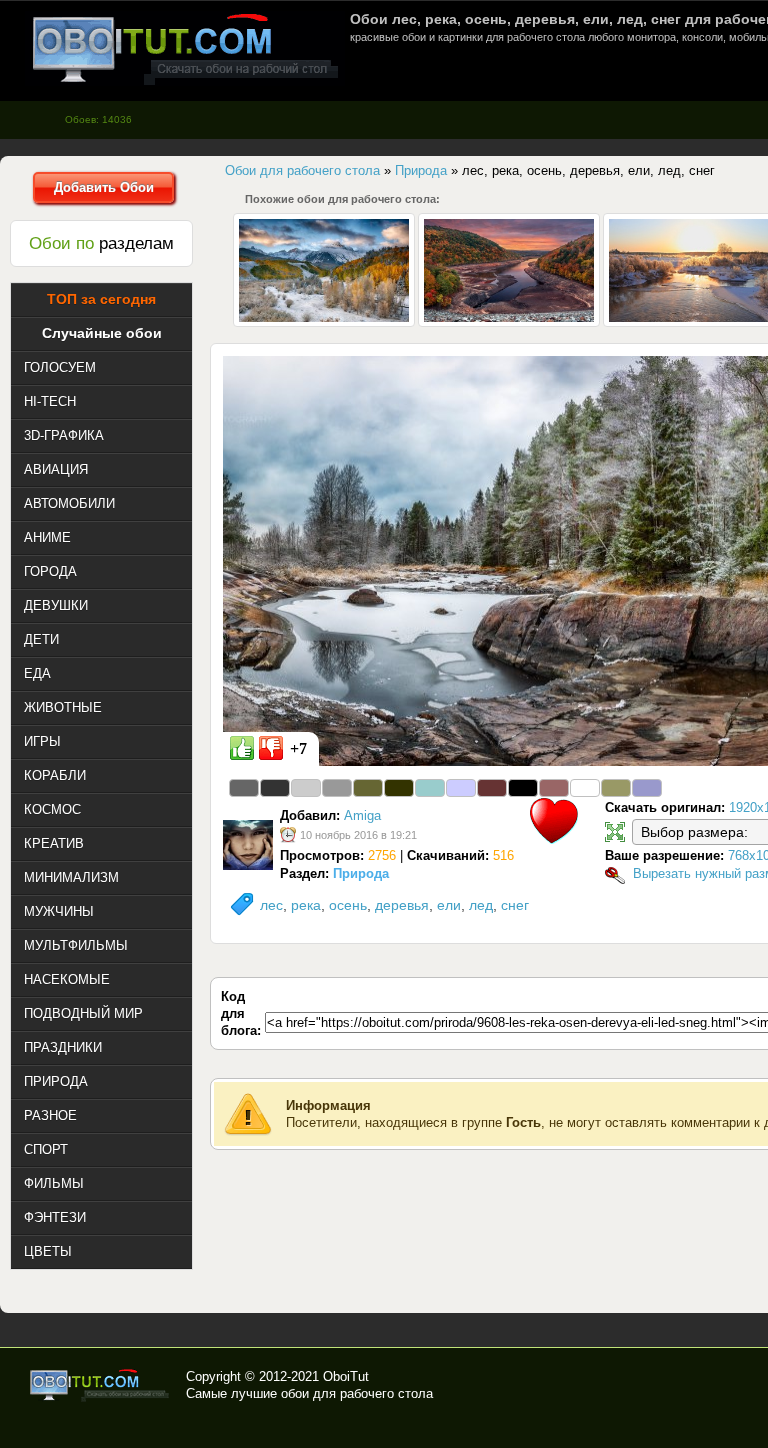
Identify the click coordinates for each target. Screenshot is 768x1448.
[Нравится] (242, 748)
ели (449, 905)
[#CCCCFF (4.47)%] (461, 788)
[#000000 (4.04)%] (523, 788)
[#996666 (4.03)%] (554, 788)
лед (481, 905)
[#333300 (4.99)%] (399, 788)
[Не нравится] (271, 748)
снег (515, 905)
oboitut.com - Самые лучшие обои (100, 1385)
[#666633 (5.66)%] (368, 788)
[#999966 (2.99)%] (616, 788)
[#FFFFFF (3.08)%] (585, 788)
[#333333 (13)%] (275, 788)
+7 (298, 748)
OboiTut (346, 1376)
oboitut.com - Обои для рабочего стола (185, 48)
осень (348, 905)
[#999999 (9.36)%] (337, 788)
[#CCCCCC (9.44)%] (306, 788)
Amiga (362, 815)
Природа (361, 873)
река (306, 905)
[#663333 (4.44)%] (492, 788)
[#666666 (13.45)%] (244, 788)
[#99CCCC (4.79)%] (430, 788)
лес (271, 905)
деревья (402, 905)
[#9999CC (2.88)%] (647, 788)
